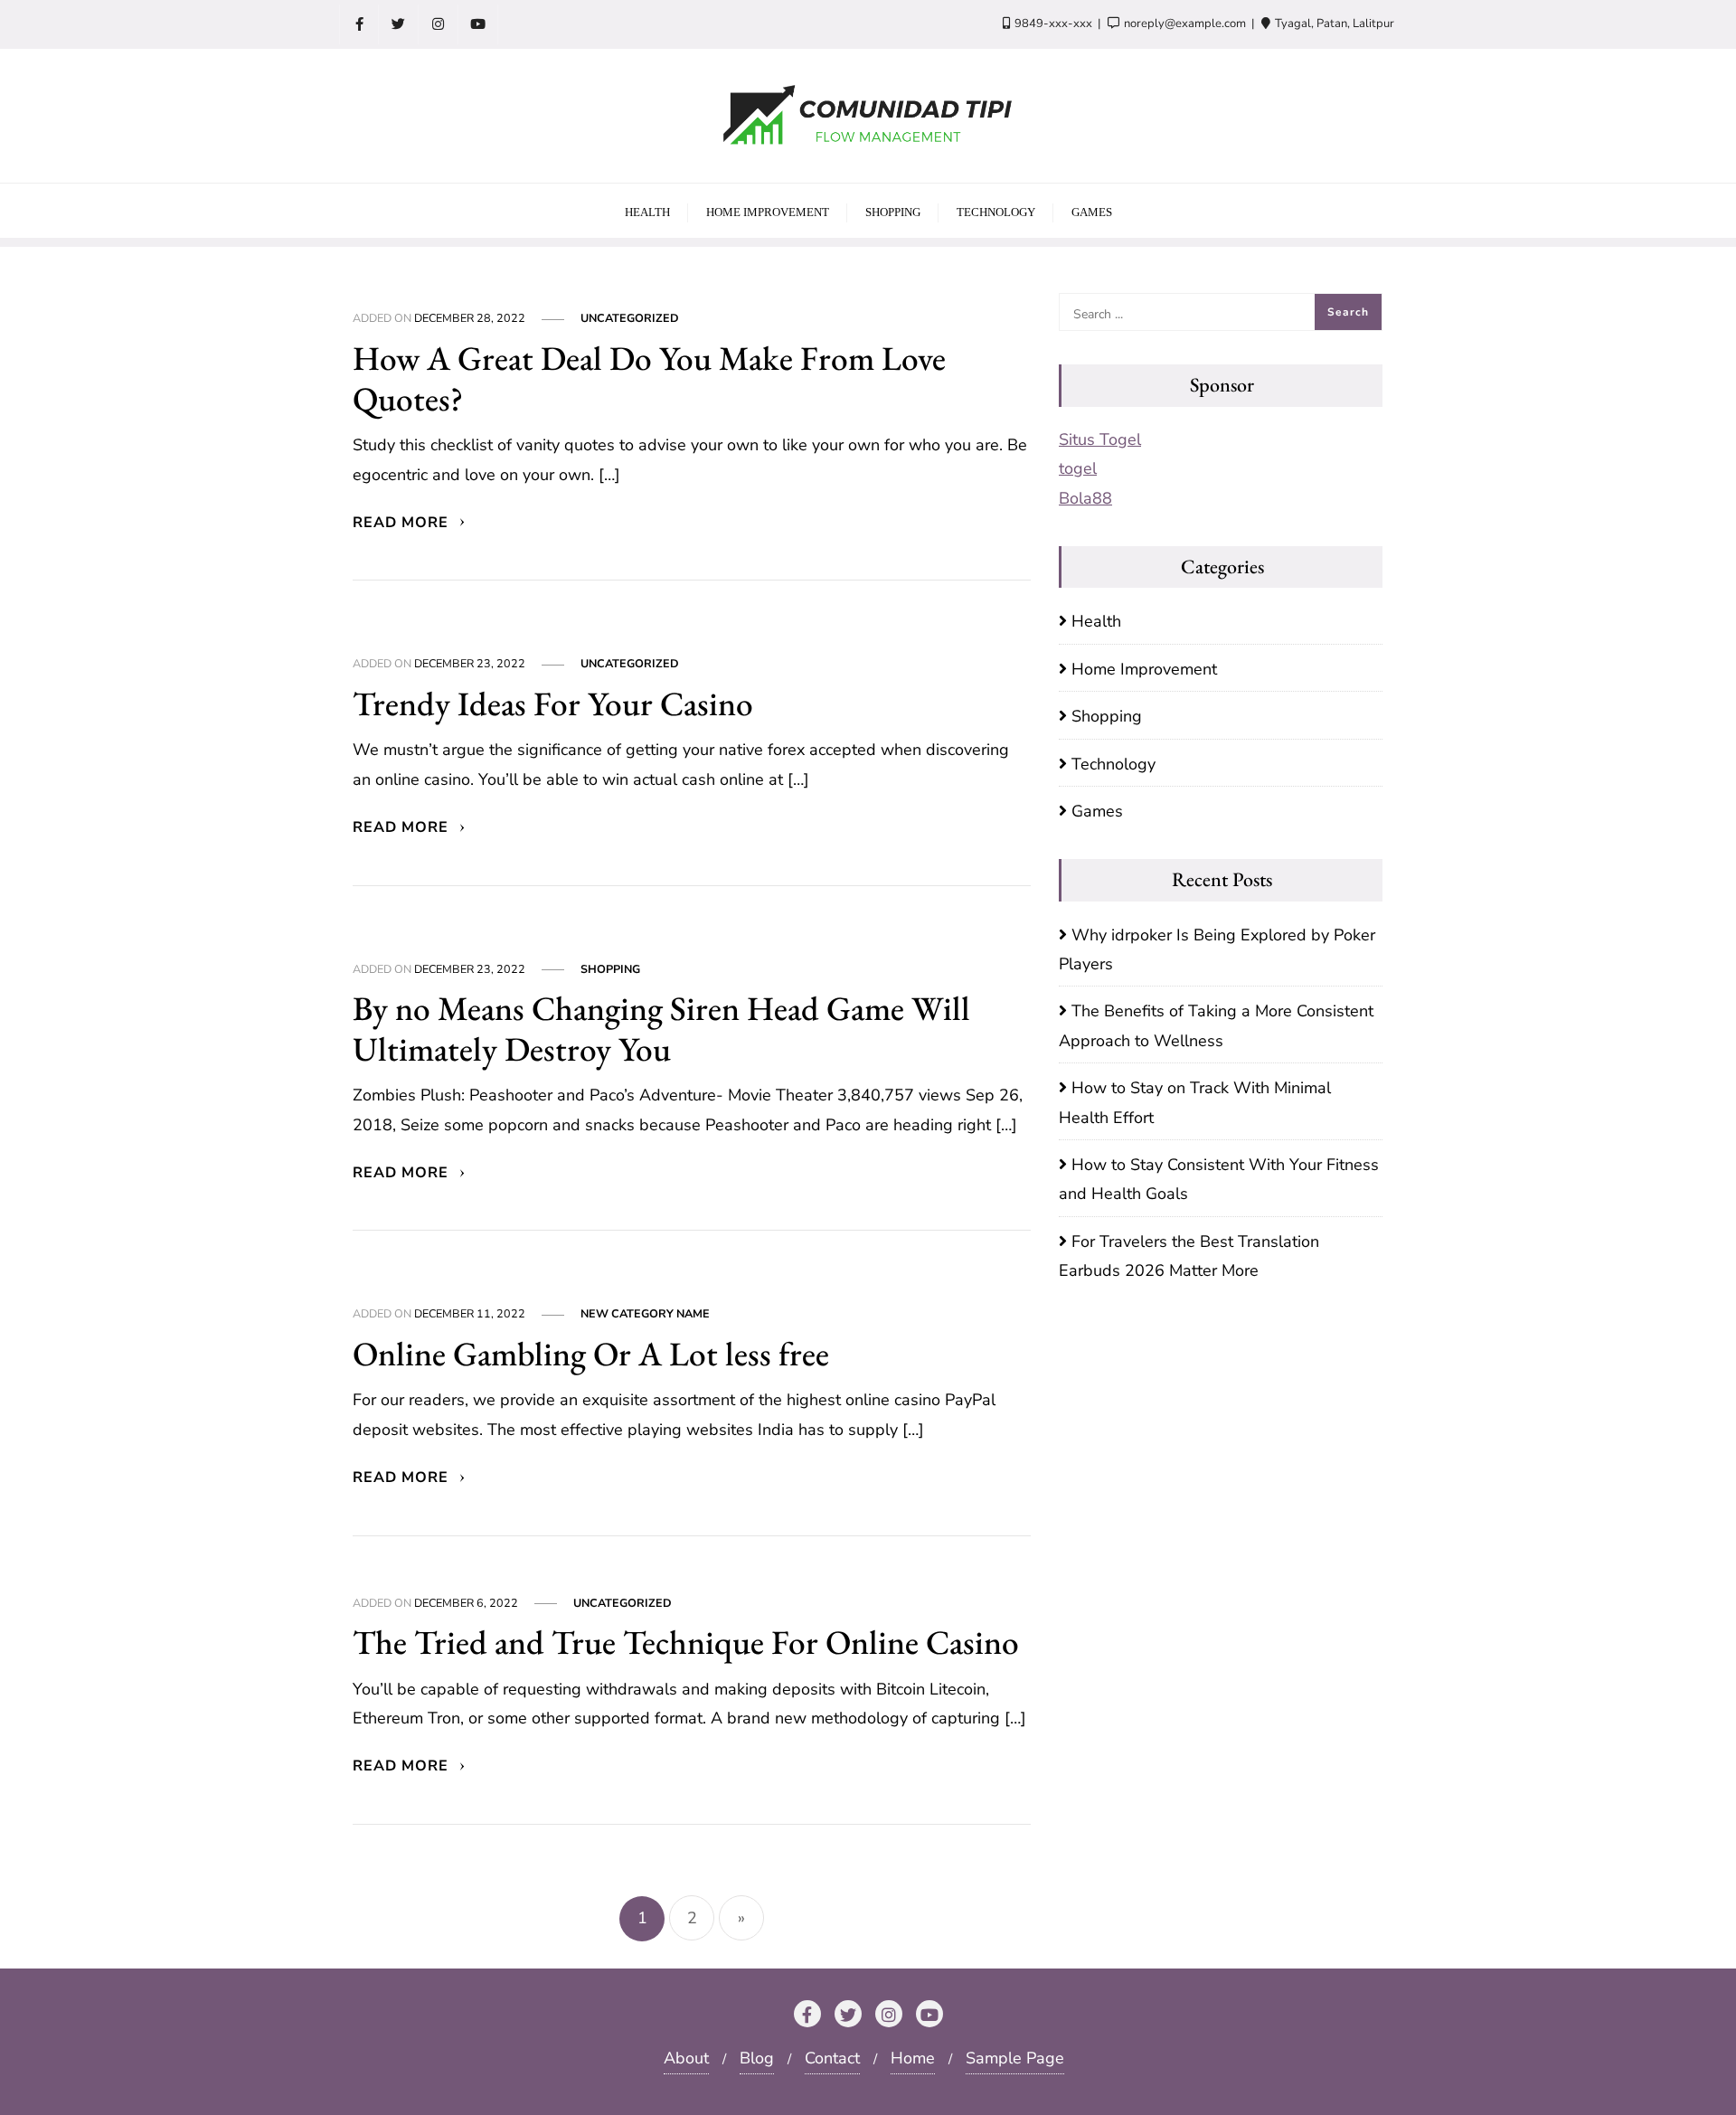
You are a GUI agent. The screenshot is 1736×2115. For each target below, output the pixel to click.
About (686, 2058)
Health (1096, 621)
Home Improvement (1144, 669)
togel (1078, 468)
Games (1097, 811)
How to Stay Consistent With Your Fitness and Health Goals (1219, 1179)
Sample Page (1015, 2058)
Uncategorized (630, 318)
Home (913, 2058)
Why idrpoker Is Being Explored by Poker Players (1217, 949)
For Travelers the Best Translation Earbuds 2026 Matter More (1189, 1256)
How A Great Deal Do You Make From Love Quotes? (649, 378)
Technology (1113, 764)
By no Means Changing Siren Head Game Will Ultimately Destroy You (661, 1028)
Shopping (610, 969)
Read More (403, 523)
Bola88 (1085, 498)
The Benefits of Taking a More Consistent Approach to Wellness (1216, 1025)
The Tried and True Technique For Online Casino (686, 1642)
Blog (757, 2058)
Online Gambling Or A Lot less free (591, 1353)
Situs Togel (1100, 439)
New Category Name (645, 1313)
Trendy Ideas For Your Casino (553, 703)
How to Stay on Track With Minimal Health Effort (1195, 1102)
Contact (832, 2058)
